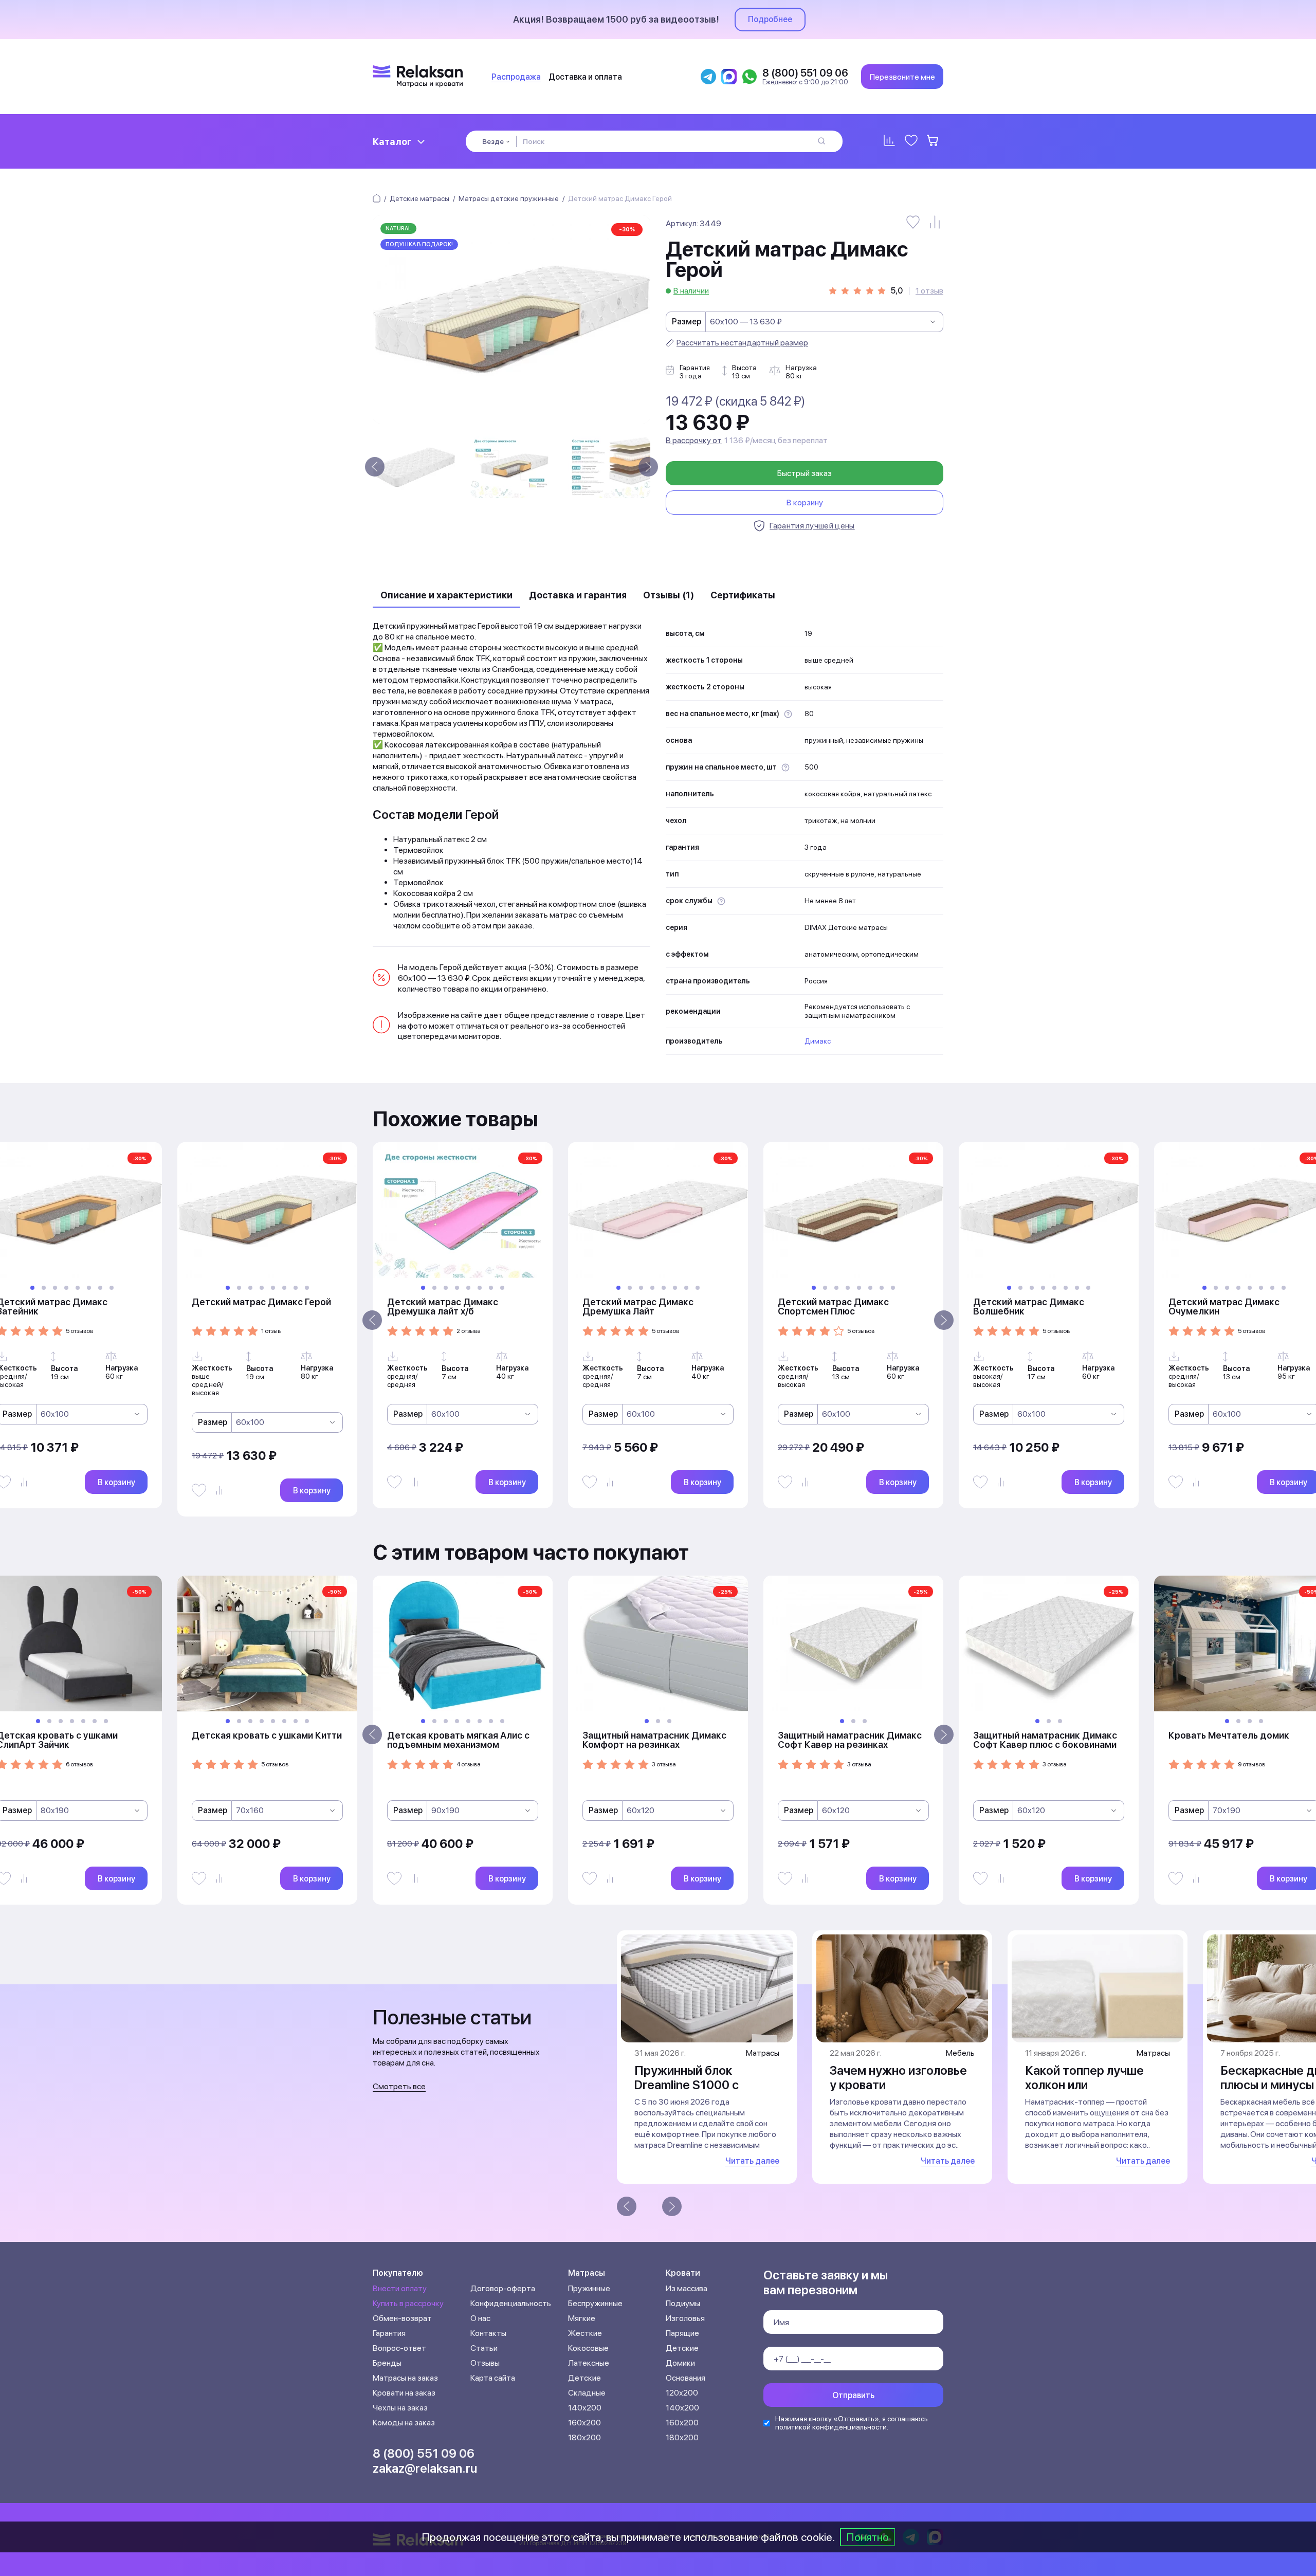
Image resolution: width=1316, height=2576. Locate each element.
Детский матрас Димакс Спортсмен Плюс (833, 1307)
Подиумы (683, 2303)
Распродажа (516, 77)
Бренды (387, 2363)
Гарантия (389, 2333)
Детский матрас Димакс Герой (261, 1302)
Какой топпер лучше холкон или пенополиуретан (1084, 2085)
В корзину (805, 503)
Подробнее (770, 19)
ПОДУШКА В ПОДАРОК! (419, 244)
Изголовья (685, 2318)
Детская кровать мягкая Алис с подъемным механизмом (458, 1740)
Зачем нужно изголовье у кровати (898, 2078)
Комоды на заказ (404, 2423)
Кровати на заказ (404, 2393)
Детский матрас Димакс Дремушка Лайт (638, 1307)
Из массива (687, 2288)
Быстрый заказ (805, 473)
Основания (686, 2378)
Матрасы (587, 2273)
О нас (480, 2318)
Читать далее (752, 2161)
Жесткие (585, 2333)
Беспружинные (595, 2303)
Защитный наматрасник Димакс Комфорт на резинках (654, 1740)
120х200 (682, 2393)
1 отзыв (929, 291)
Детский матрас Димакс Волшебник (1029, 1307)
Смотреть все (399, 2086)
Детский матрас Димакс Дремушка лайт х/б (443, 1307)
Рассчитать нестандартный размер (742, 343)
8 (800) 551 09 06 (424, 2453)
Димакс (818, 1041)
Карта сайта (493, 2378)
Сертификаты (743, 595)
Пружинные (589, 2288)
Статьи (484, 2348)
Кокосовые (588, 2348)
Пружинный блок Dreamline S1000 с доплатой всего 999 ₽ (698, 2085)
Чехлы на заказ (400, 2408)
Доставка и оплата (585, 77)
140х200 (585, 2408)
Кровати (683, 2273)
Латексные (589, 2363)
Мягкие (582, 2318)
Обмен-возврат (402, 2318)
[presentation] (375, 467)
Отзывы (485, 2363)
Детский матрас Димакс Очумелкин (1224, 1307)
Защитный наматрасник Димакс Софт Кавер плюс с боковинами (1045, 1740)
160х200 (584, 2423)
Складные (587, 2393)
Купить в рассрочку (408, 2303)
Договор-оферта (503, 2288)
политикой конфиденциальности (831, 2427)
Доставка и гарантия (578, 595)
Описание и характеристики (446, 595)
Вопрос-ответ (399, 2348)
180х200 (584, 2437)
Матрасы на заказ (405, 2378)
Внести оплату (400, 2288)
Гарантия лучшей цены (812, 526)
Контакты (488, 2333)
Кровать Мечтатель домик (1229, 1735)
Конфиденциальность (511, 2303)
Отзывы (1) (669, 595)
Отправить (853, 2395)
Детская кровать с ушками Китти (267, 1735)
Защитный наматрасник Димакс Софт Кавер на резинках (850, 1740)
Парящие (682, 2333)
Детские (584, 2378)
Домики (680, 2363)
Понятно (867, 2537)
